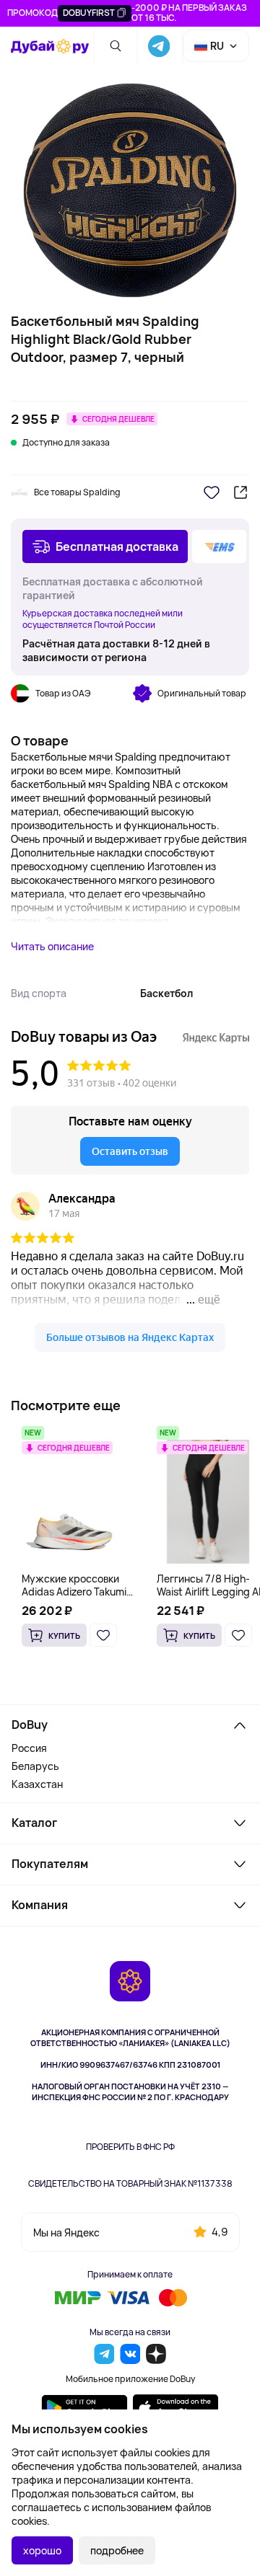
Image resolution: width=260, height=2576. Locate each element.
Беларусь (35, 1766)
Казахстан (37, 1784)
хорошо (42, 2550)
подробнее (117, 2550)
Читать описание (52, 946)
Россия (29, 1748)
